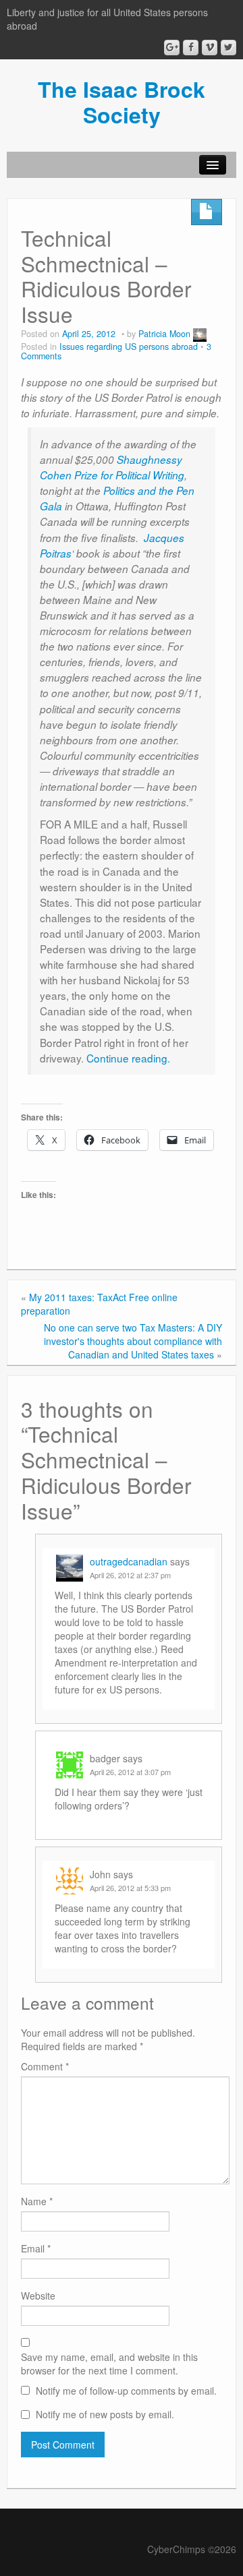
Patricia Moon (164, 334)
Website (38, 2296)
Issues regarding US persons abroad (129, 347)
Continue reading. (128, 1058)
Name (37, 2201)
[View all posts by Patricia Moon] (200, 334)
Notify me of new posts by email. (105, 2414)
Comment (45, 2066)
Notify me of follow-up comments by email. (126, 2391)
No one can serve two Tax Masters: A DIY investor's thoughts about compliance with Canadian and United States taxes (133, 1341)
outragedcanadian (129, 1561)
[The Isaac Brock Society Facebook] (191, 48)
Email (36, 2248)
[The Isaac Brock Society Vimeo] (210, 48)
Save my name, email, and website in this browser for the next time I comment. (109, 2364)
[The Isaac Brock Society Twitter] (228, 48)
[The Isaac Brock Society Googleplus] (172, 48)
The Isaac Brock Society (122, 102)
